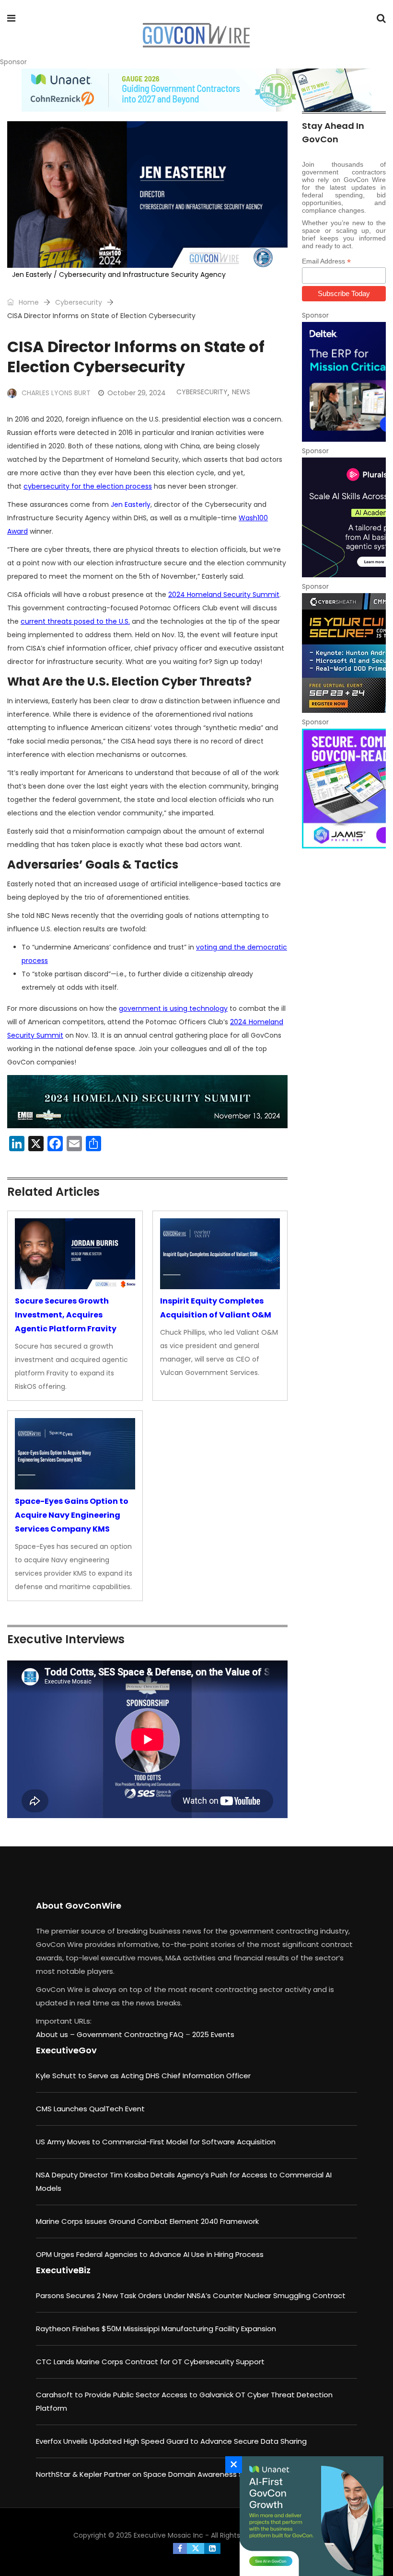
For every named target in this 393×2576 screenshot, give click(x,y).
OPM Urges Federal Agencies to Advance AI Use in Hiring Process (150, 2254)
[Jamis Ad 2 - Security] (344, 789)
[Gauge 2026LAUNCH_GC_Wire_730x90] (196, 90)
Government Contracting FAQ (131, 2034)
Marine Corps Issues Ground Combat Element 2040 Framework (147, 2221)
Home (28, 302)
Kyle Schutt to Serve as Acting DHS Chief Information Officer (143, 2076)
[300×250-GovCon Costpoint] (344, 382)
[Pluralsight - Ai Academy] (344, 517)
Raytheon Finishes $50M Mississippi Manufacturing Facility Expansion (156, 2329)
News (241, 392)
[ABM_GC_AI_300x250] (309, 2516)
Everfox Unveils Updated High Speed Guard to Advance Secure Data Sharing (171, 2441)
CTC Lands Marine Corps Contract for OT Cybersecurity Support (150, 2362)
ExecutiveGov (66, 2050)
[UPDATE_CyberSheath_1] (344, 653)
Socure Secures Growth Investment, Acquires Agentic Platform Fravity (66, 1315)
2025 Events (213, 2034)
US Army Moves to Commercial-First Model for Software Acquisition (156, 2142)
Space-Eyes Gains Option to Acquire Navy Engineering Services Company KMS (72, 1515)
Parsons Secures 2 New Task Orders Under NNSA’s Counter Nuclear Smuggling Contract (191, 2296)
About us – (56, 2034)
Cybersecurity (79, 302)
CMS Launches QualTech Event (90, 2109)
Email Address (326, 261)
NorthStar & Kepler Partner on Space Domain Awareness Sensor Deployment (173, 2474)
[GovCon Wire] (196, 36)
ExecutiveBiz (63, 2270)
